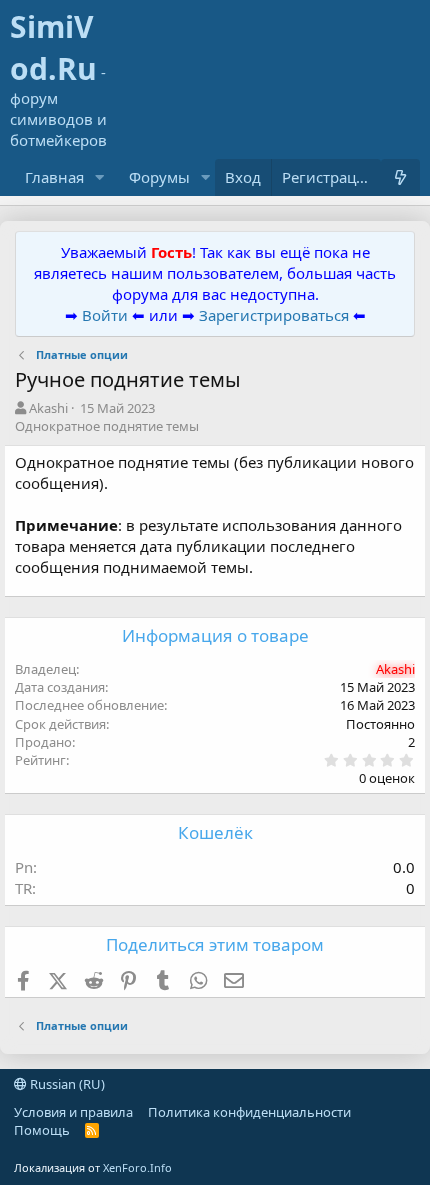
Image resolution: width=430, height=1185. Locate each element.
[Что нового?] (400, 177)
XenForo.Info (137, 1167)
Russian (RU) (66, 1084)
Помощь (42, 1130)
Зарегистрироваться (276, 315)
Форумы (159, 177)
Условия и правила (73, 1112)
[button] (100, 177)
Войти (105, 315)
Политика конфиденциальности (249, 1112)
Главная (54, 177)
